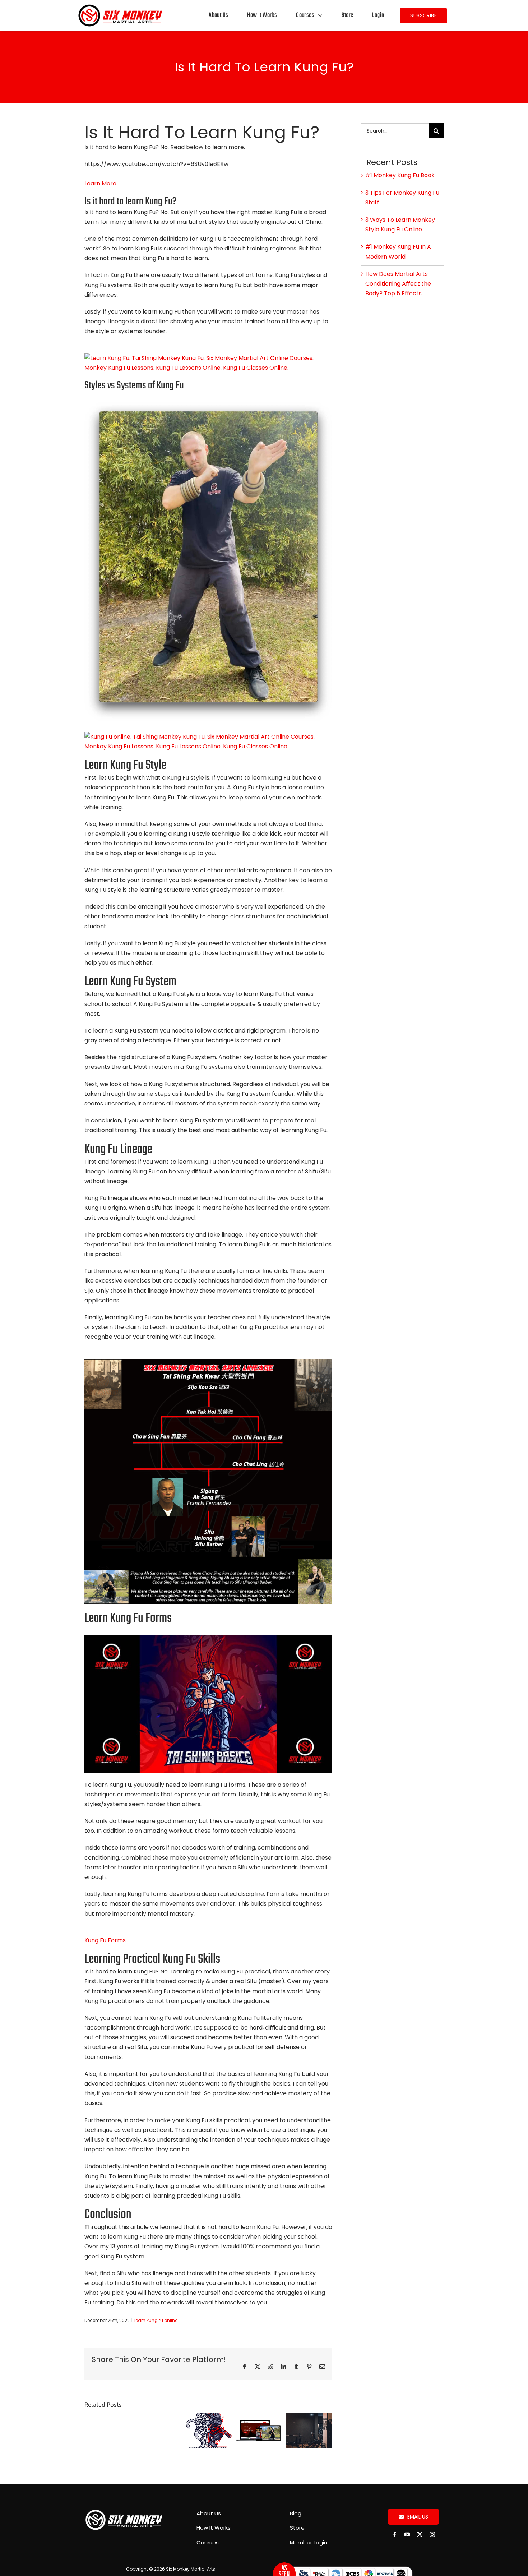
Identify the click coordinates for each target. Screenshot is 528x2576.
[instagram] (432, 2535)
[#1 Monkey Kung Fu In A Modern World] (259, 2417)
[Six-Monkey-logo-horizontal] (120, 6)
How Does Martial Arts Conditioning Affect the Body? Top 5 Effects (398, 284)
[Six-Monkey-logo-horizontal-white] (124, 2512)
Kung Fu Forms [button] (105, 1940)
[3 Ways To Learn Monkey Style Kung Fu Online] (208, 2417)
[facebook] (395, 2535)
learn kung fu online (156, 2320)
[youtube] (407, 2535)
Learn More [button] (100, 183)
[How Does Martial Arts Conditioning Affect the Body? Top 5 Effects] (309, 2417)
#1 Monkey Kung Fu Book (400, 175)
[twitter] (420, 2535)
